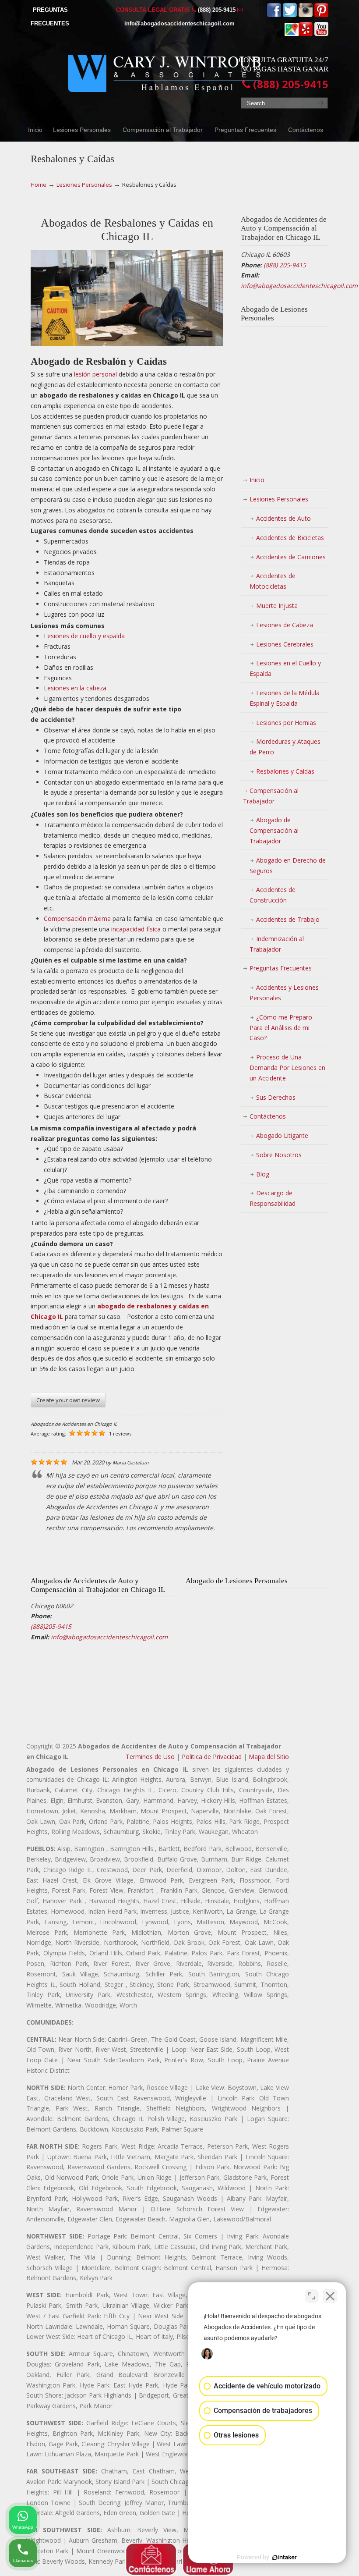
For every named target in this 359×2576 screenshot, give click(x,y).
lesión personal (95, 374)
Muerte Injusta (277, 606)
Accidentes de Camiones (291, 557)
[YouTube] (321, 34)
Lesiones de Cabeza (285, 625)
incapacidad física (136, 929)
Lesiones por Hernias (286, 723)
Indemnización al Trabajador (277, 944)
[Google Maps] (292, 34)
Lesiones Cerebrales (285, 644)
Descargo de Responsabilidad (273, 1198)
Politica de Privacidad (212, 1757)
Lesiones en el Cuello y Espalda (285, 668)
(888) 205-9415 (217, 10)
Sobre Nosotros (279, 1155)
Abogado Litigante (282, 1135)
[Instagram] (306, 15)
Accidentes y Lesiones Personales (284, 993)
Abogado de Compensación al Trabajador (274, 830)
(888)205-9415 (51, 1626)
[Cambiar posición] (312, 2296)
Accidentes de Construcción (273, 895)
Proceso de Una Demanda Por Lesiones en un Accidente (287, 1068)
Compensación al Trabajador (271, 796)
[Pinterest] (321, 15)
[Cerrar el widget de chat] (330, 2296)
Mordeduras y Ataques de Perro (285, 747)
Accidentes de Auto (283, 518)
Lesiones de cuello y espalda (84, 636)
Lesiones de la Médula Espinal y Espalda (285, 698)
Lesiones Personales (84, 185)
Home (39, 185)
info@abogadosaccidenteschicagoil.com (179, 23)
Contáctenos (268, 1116)
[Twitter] (290, 15)
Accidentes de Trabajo (288, 919)
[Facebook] (274, 15)
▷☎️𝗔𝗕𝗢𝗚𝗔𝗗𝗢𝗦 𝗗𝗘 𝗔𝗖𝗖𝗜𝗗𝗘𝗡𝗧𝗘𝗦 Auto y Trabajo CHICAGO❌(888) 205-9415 (164, 69)
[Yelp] (306, 34)
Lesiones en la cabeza (75, 688)
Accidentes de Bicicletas (290, 538)
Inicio (257, 480)
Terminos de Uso (150, 1757)
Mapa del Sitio (269, 1757)
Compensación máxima (77, 918)
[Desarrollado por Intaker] (285, 2558)
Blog (263, 1174)
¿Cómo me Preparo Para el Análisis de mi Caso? (281, 1028)
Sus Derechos (276, 1097)
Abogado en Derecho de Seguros (288, 865)
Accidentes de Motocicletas (273, 581)
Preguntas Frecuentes (281, 968)
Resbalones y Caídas (285, 771)
